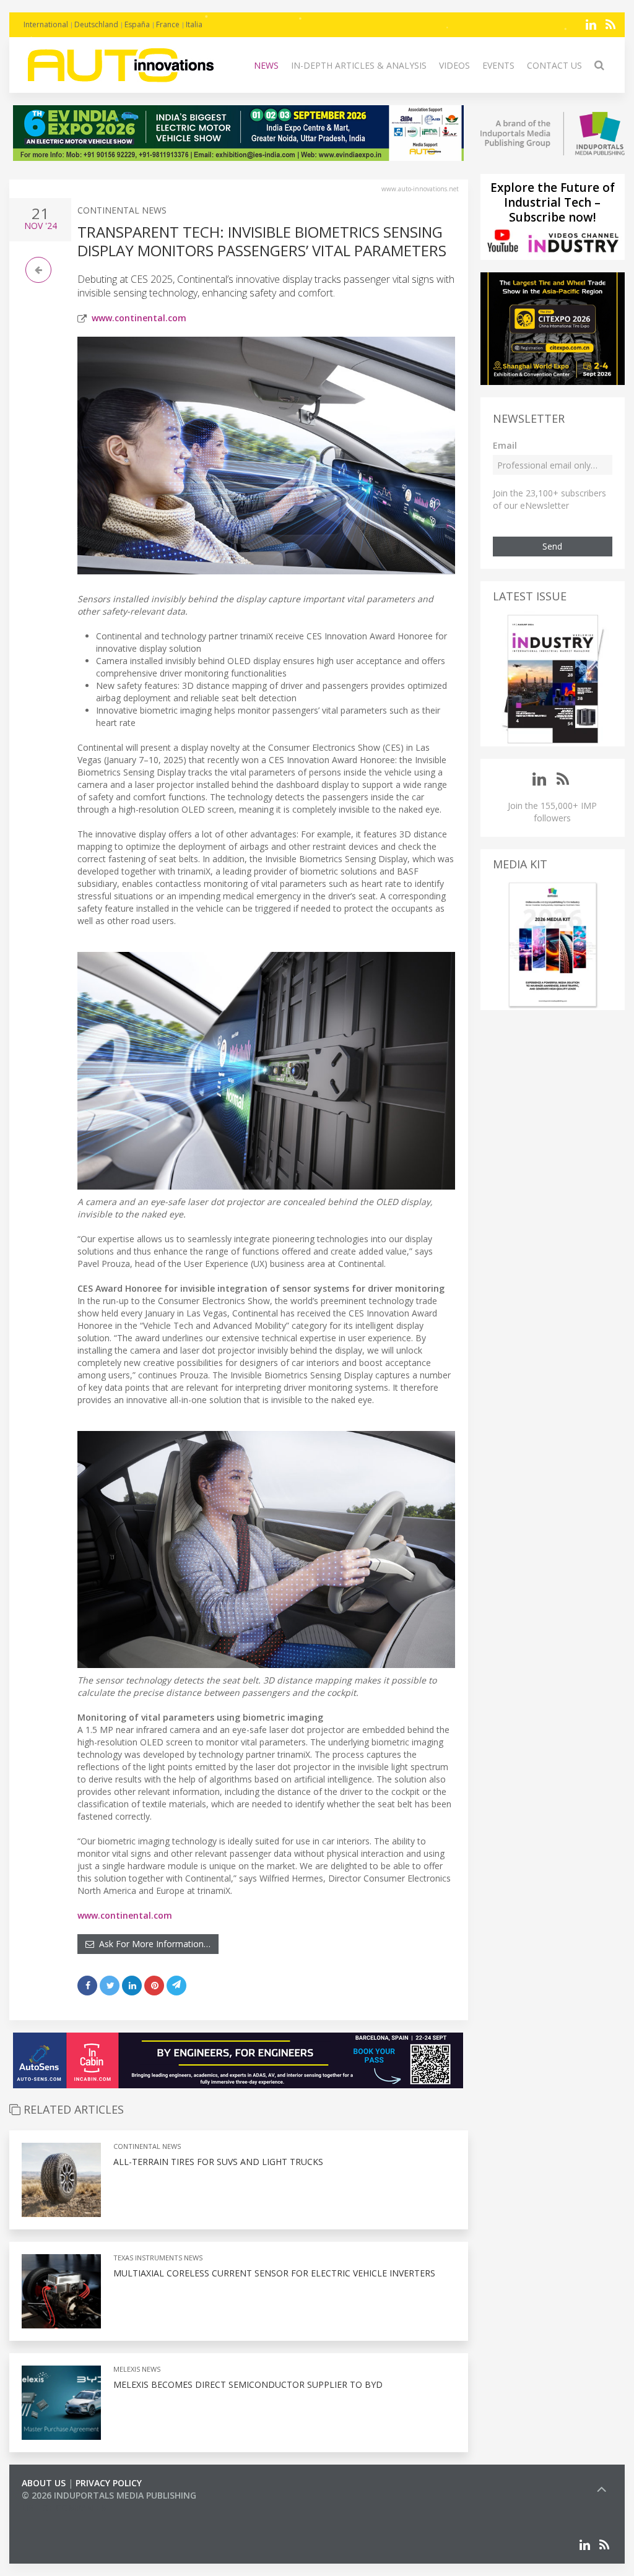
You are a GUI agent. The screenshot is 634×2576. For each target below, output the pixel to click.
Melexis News (137, 2369)
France (168, 24)
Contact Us (554, 65)
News (266, 65)
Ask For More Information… (152, 1944)
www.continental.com (139, 318)
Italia (194, 24)
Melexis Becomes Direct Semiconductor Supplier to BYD (248, 2384)
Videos (454, 65)
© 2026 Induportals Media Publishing (109, 2495)
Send (552, 546)
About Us (44, 2483)
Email (505, 445)
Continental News (122, 210)
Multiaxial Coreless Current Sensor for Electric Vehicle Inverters (274, 2273)
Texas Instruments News (158, 2258)
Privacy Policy (109, 2483)
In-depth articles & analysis (359, 65)
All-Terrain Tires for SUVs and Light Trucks (218, 2162)
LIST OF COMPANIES (64, 2508)
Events (498, 65)
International (46, 24)
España (137, 24)
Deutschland (96, 24)
